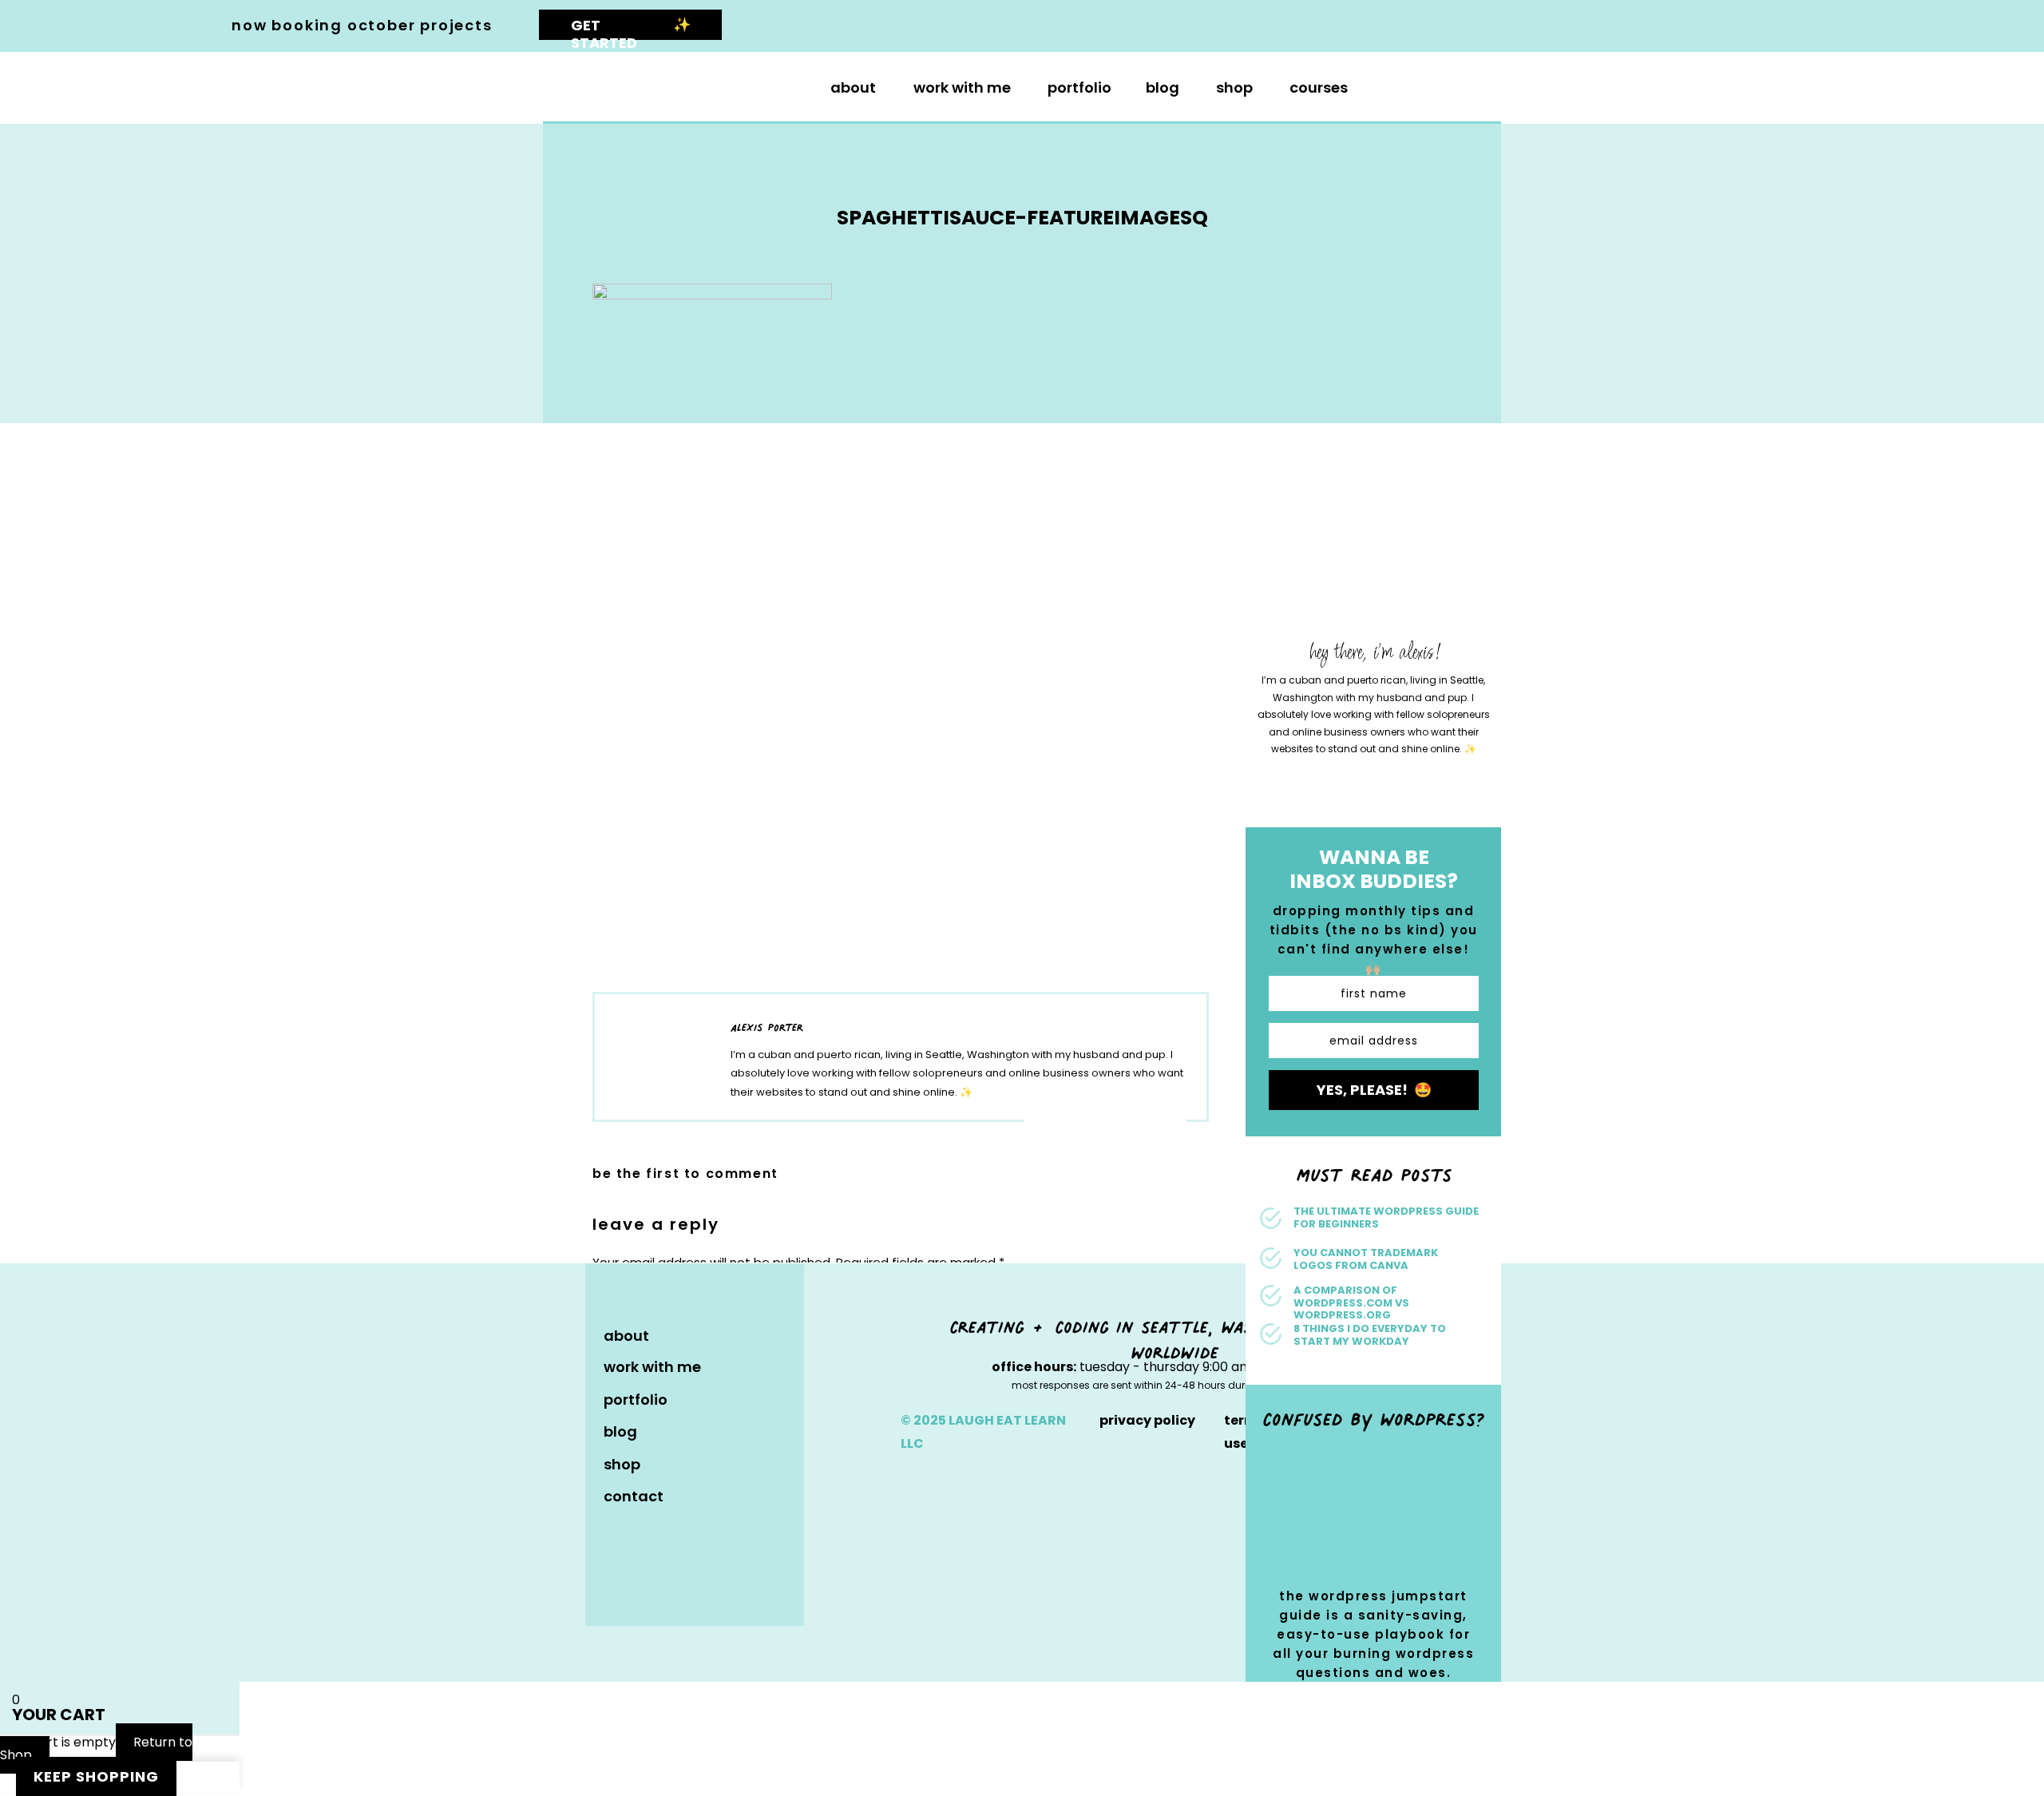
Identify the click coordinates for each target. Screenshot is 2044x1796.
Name (615, 1525)
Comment (628, 1294)
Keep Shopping (96, 1776)
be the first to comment (685, 1174)
